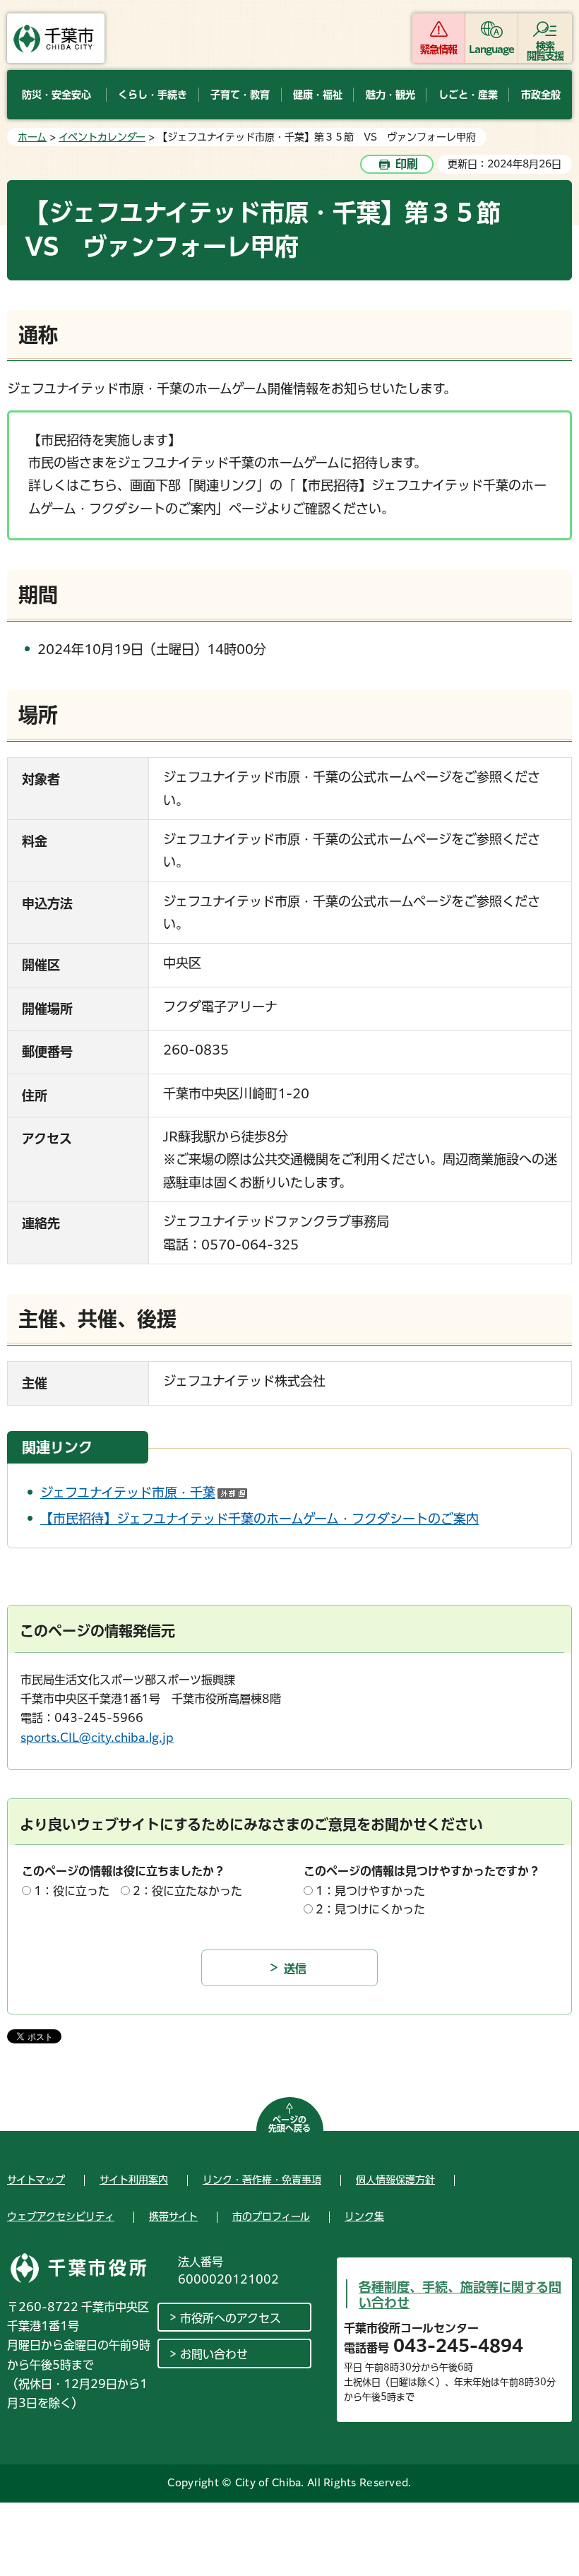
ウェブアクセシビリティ (61, 2216)
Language (492, 49)
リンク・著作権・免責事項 (262, 2180)
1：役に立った (72, 1891)
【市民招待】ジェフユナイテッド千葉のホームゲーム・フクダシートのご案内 (259, 1519)
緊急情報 (438, 49)
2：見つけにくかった (370, 1909)
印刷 (407, 164)
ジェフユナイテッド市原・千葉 (144, 1492)
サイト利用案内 (134, 2180)
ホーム (32, 137)
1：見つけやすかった (370, 1891)
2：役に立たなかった (187, 1891)
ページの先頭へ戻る (289, 2124)
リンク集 (364, 2216)
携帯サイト (173, 2216)
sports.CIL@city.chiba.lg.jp (97, 1738)
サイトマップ (36, 2180)
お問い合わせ (214, 2354)
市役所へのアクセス (231, 2318)
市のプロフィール (271, 2216)
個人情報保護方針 (395, 2180)
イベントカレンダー (102, 137)
